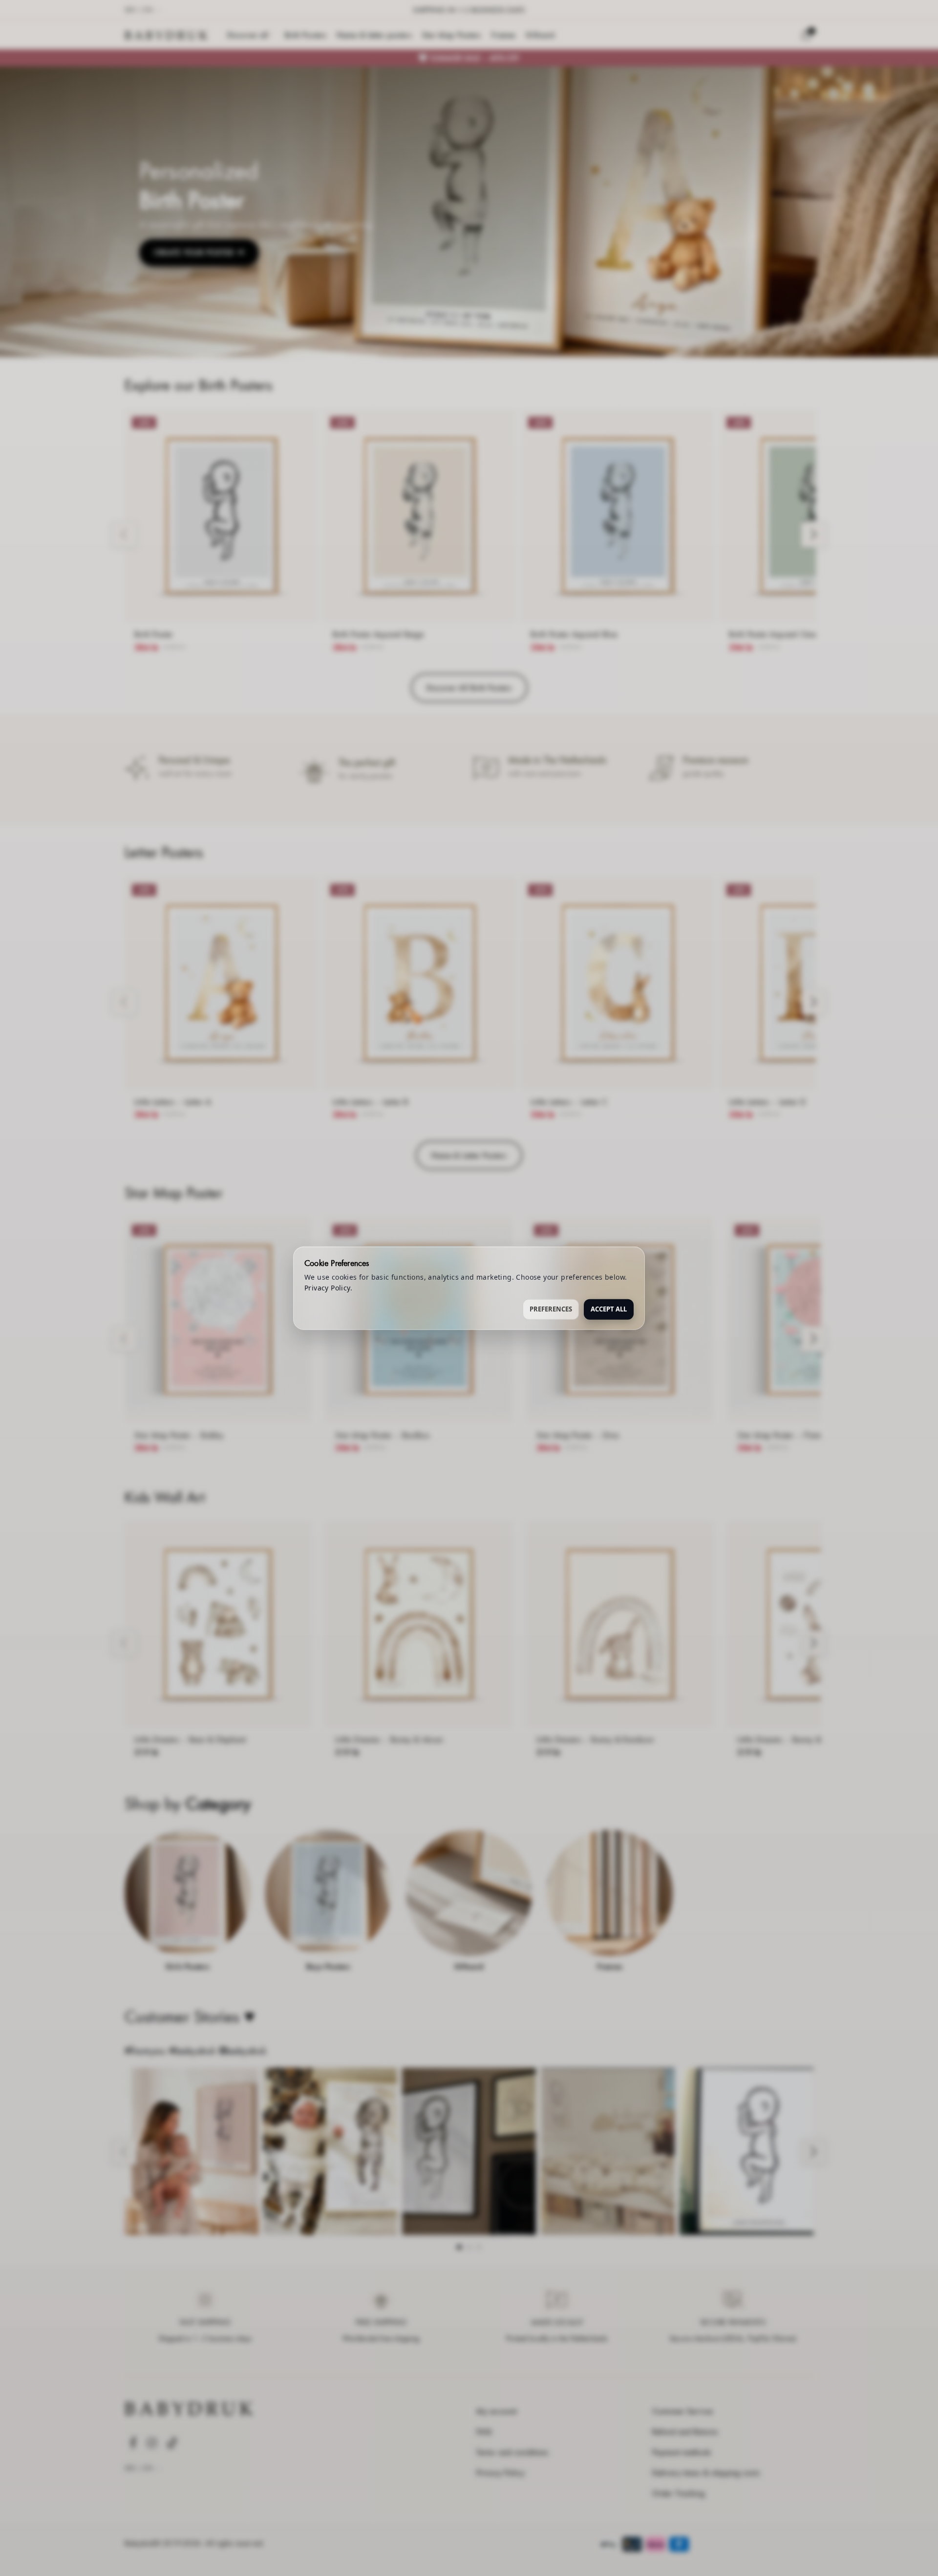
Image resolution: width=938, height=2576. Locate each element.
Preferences (551, 1309)
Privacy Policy (327, 1288)
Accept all (609, 1309)
